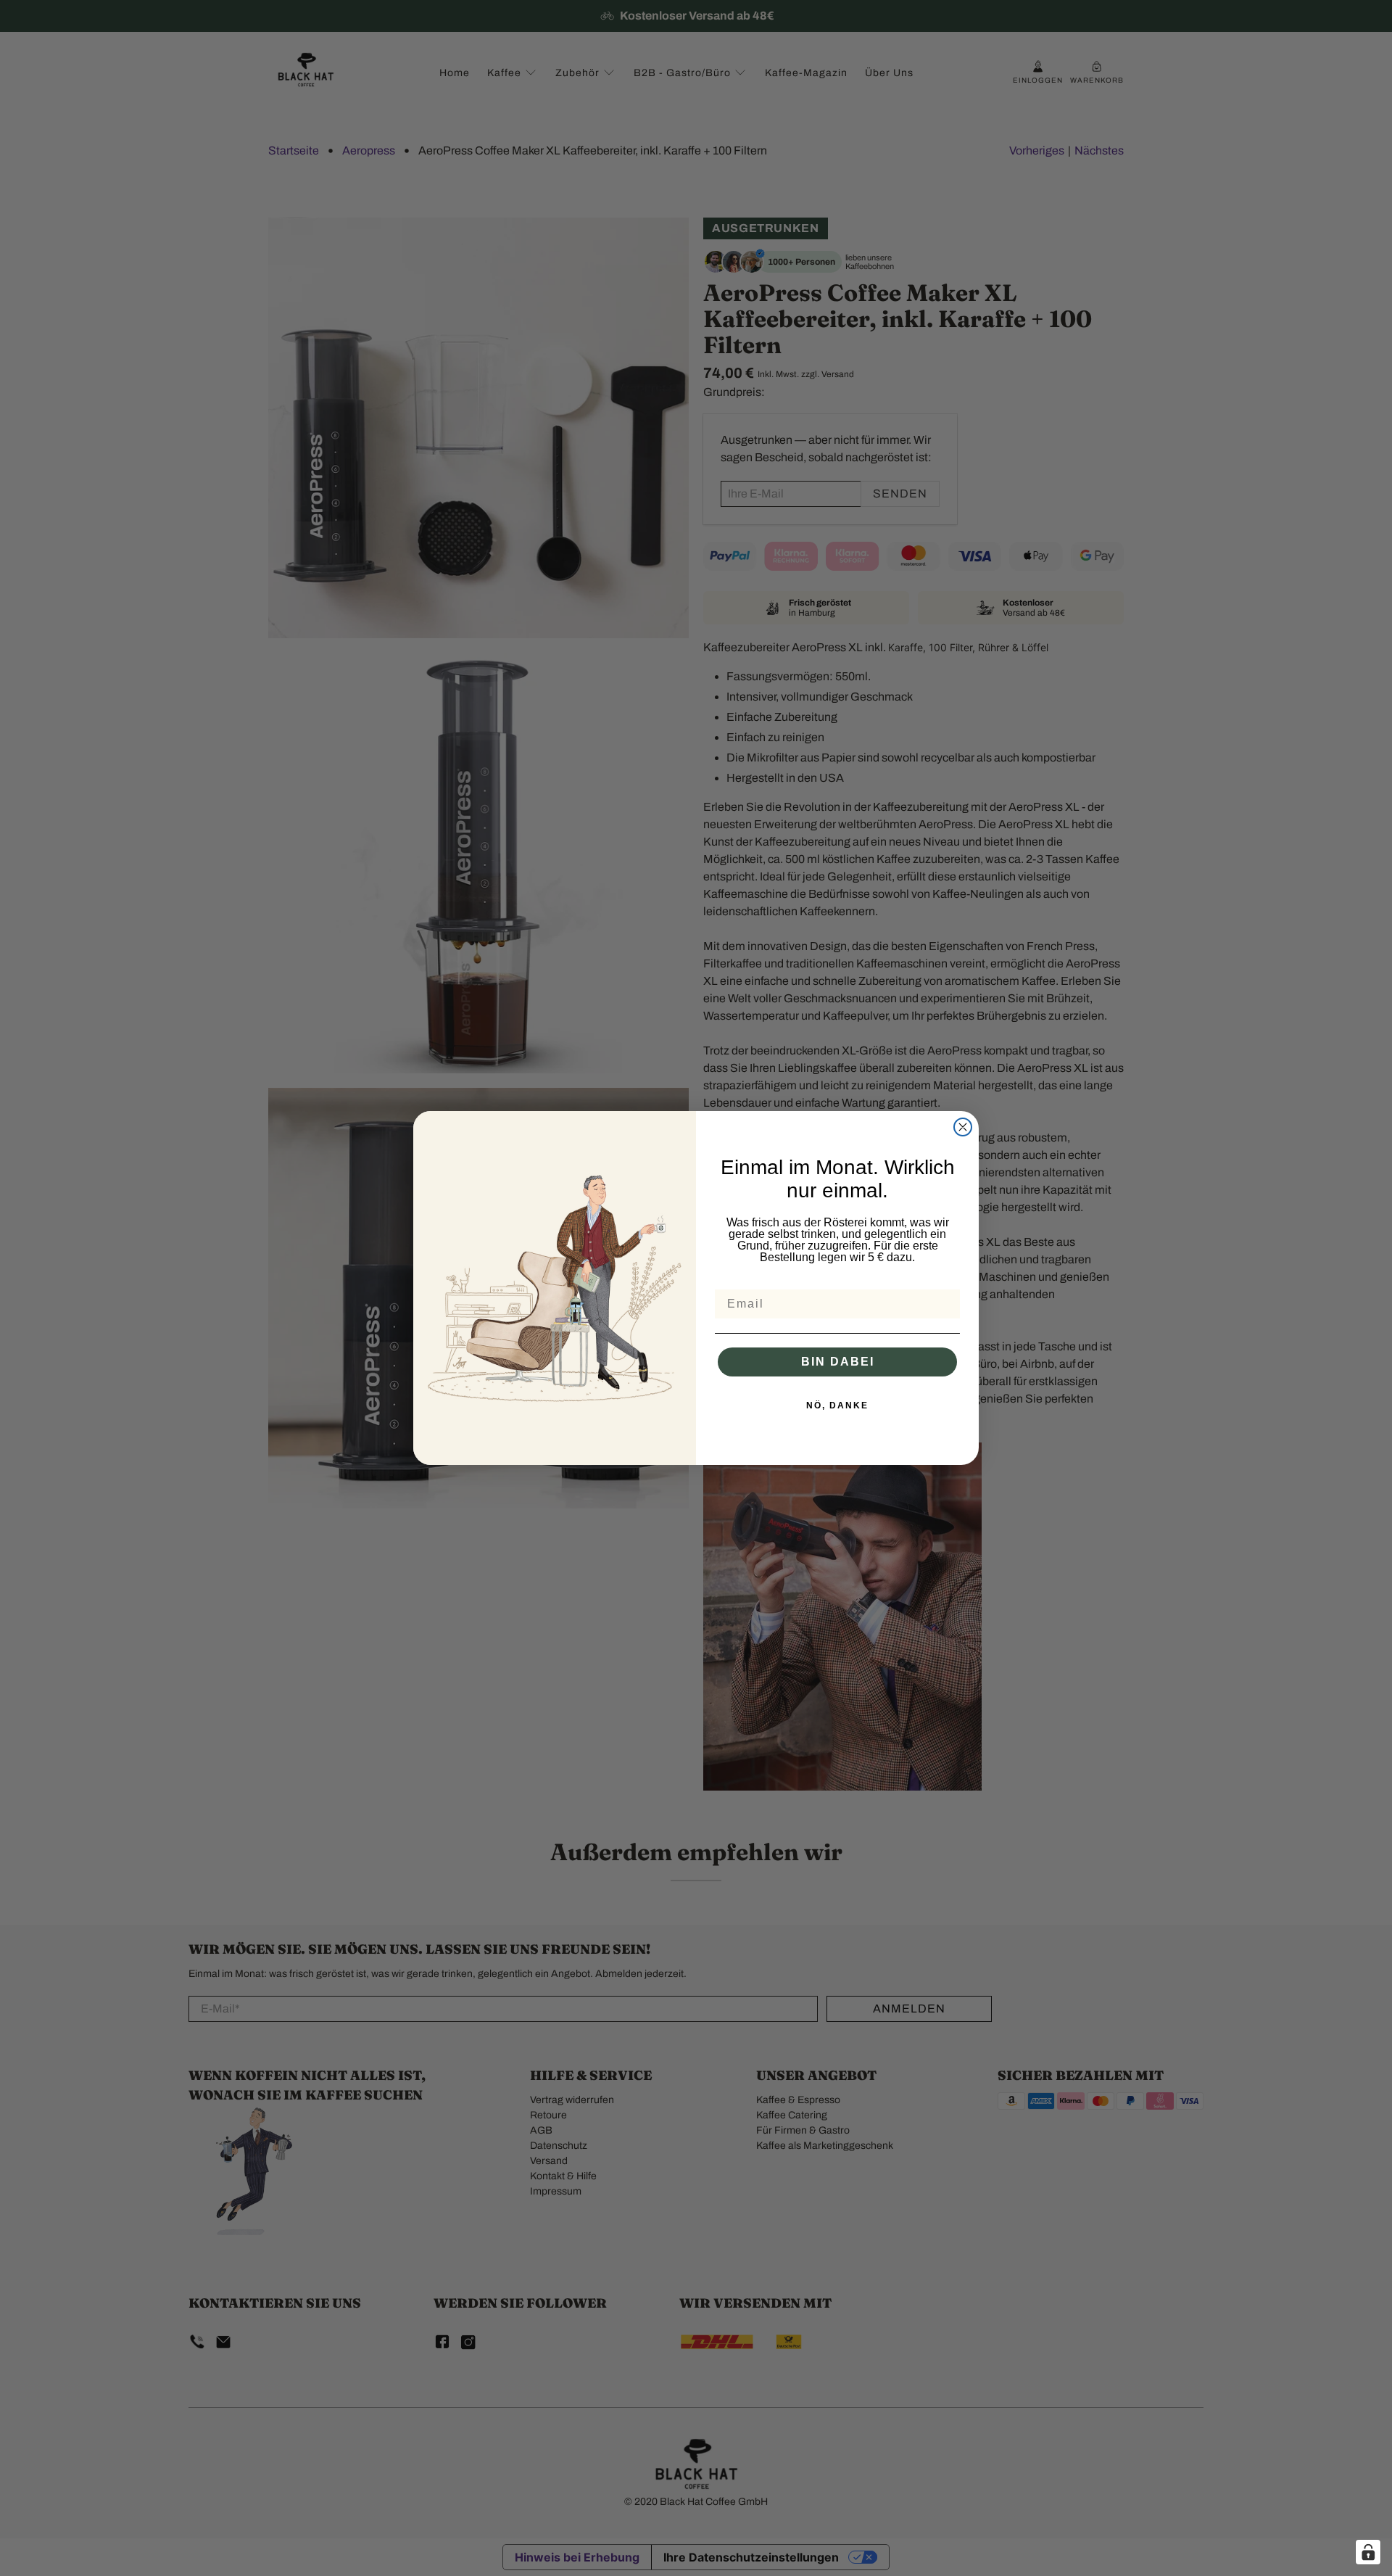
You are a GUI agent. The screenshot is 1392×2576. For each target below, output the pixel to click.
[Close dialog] (963, 1127)
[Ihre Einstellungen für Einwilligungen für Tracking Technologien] (1368, 2552)
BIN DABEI (838, 1362)
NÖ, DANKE (837, 1405)
